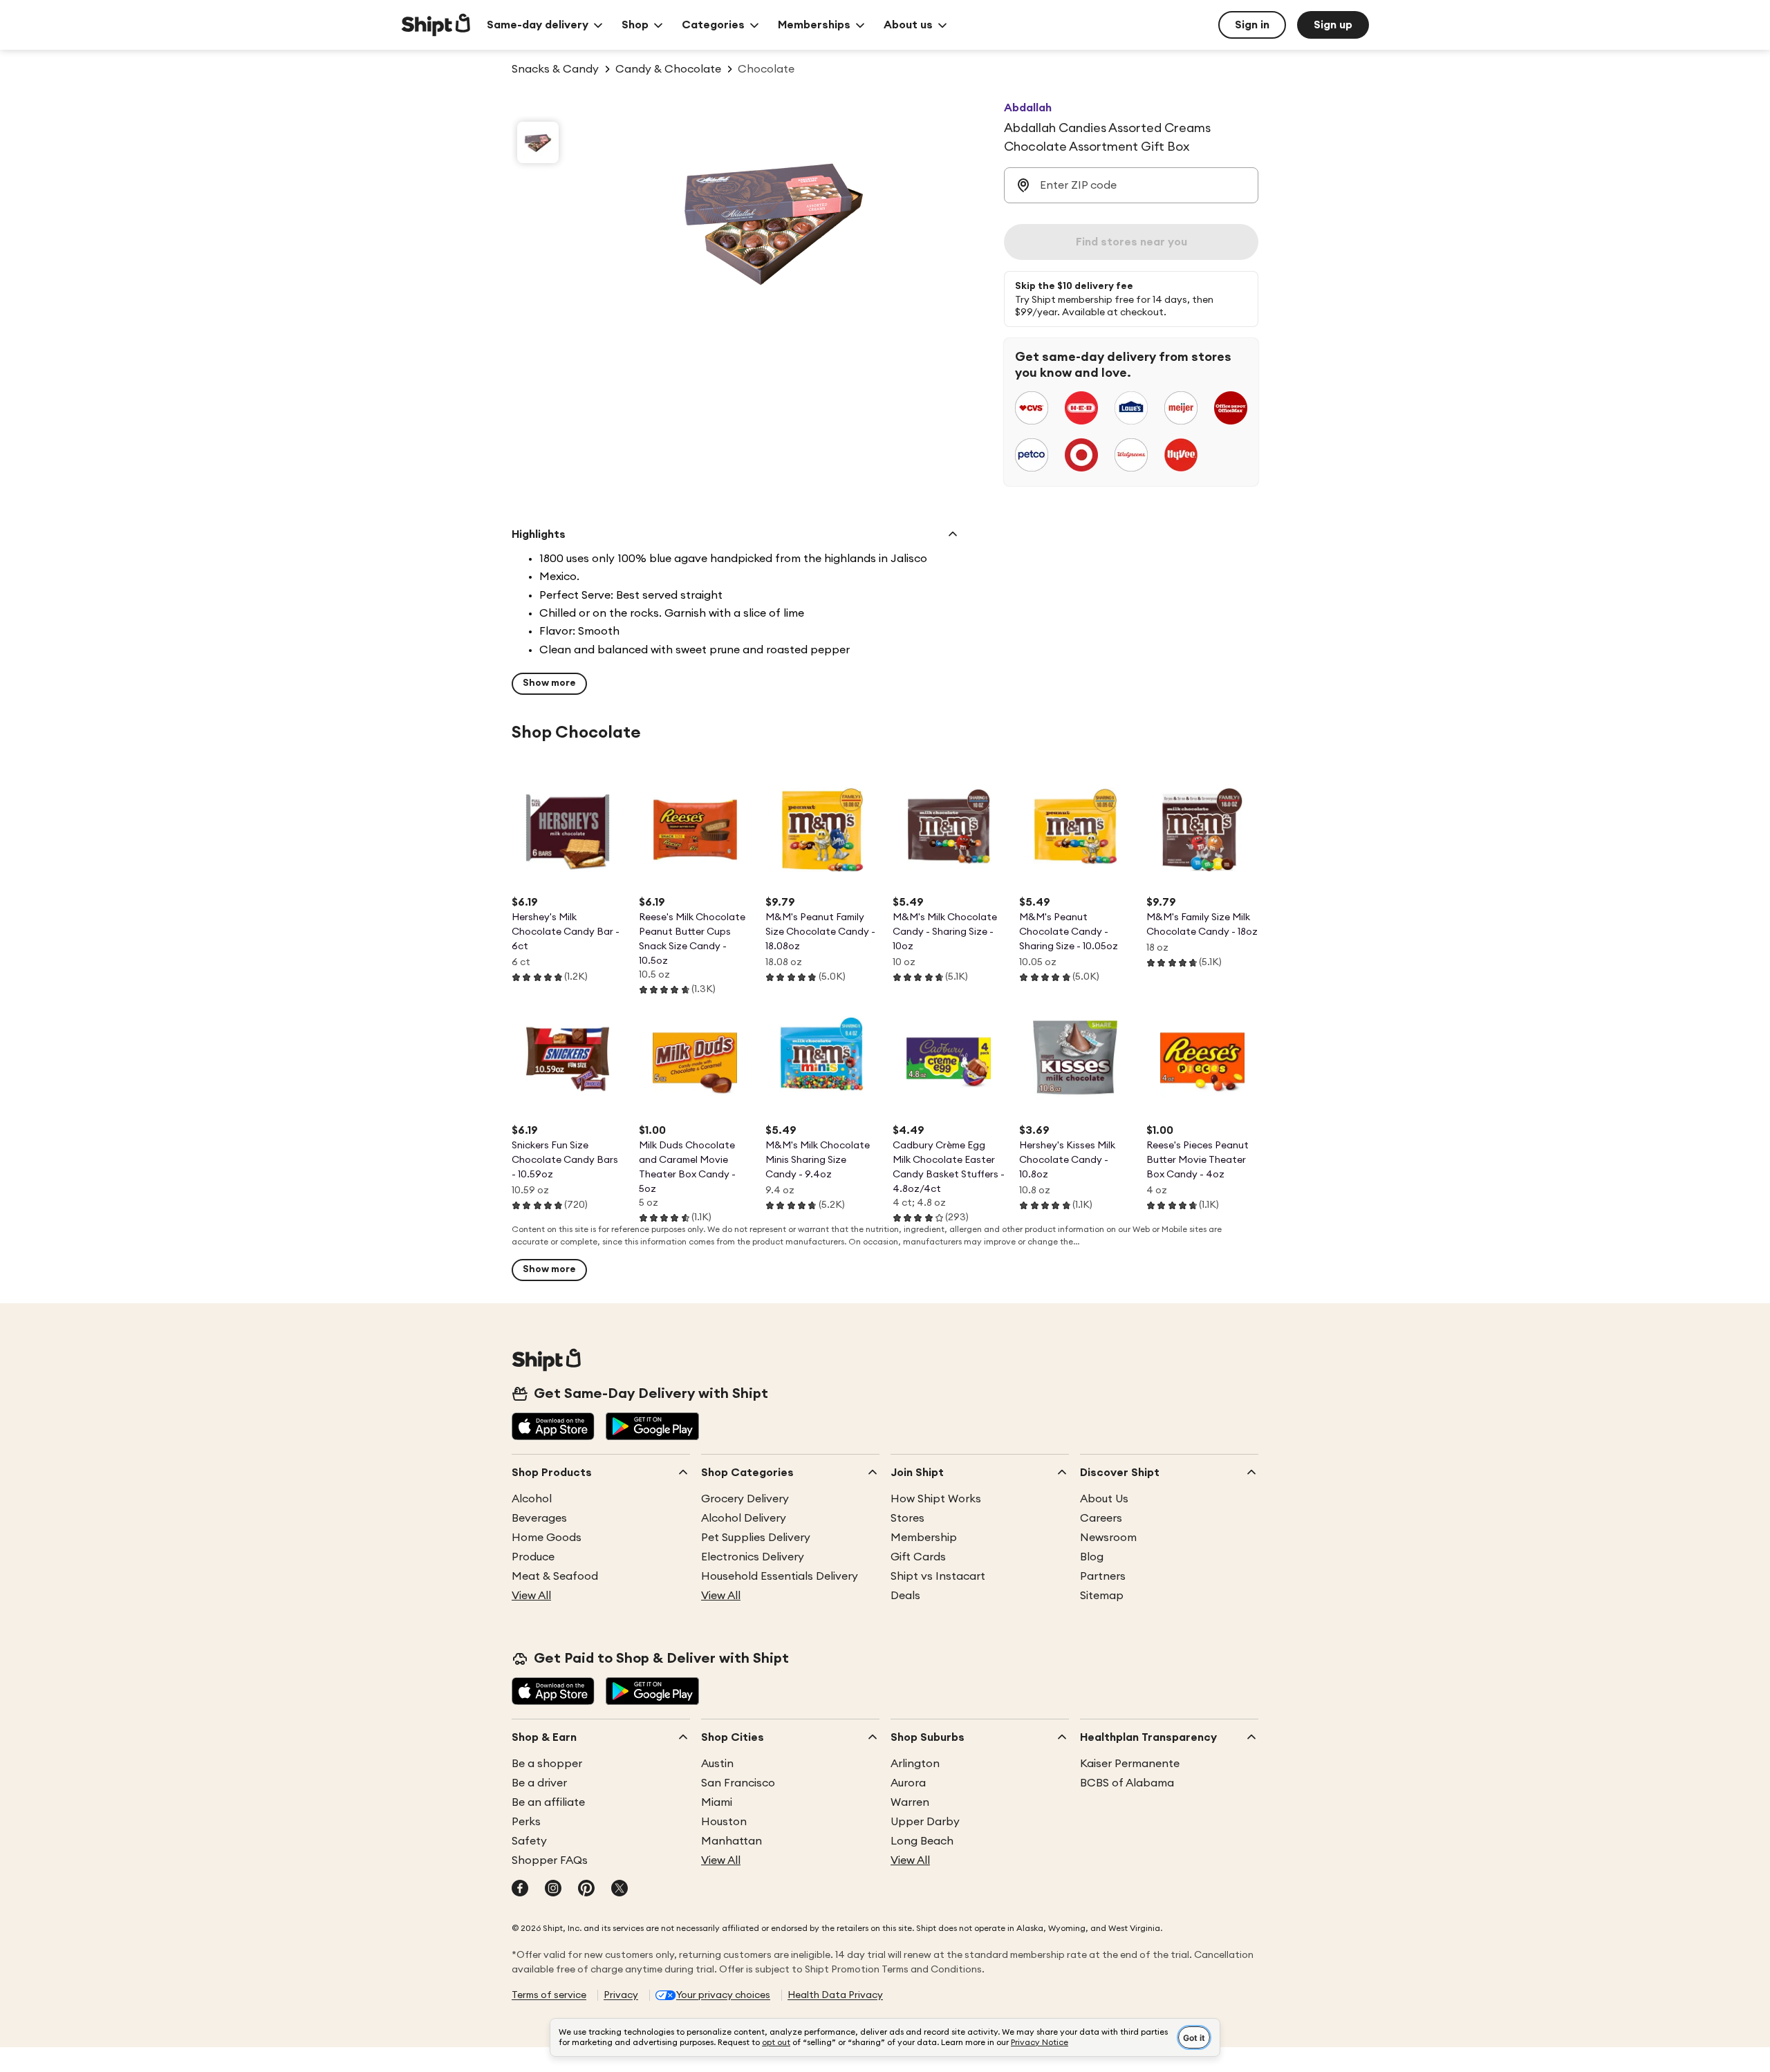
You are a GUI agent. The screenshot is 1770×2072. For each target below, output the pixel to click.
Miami (717, 1802)
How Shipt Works (936, 1499)
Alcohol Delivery (744, 1518)
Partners (1103, 1576)
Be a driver (539, 1783)
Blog (1092, 1557)
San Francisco (738, 1783)
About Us (1104, 1499)
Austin (717, 1764)
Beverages (539, 1518)
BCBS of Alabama (1127, 1783)
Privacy (621, 1995)
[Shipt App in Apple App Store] (553, 1428)
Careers (1101, 1518)
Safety (529, 1841)
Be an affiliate (548, 1802)
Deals (905, 1596)
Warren (910, 1802)
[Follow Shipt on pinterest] (586, 1889)
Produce (533, 1557)
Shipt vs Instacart (938, 1576)
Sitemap (1102, 1596)
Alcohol (532, 1499)
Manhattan (732, 1841)
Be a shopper (547, 1764)
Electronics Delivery (753, 1557)
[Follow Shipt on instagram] (553, 1889)
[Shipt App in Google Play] (652, 1428)
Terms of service (549, 1995)
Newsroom (1108, 1538)
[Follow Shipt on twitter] (619, 1889)
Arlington (915, 1764)
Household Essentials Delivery (780, 1576)
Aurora (908, 1783)
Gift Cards (918, 1557)
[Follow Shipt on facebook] (520, 1889)
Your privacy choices (723, 1995)
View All (531, 1596)
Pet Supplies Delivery (756, 1538)
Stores (907, 1518)
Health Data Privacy (835, 1995)
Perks (526, 1822)
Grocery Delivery (745, 1499)
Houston (724, 1822)
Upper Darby (925, 1822)
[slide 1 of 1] (538, 142)
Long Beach (922, 1841)
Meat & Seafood (555, 1576)
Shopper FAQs (550, 1860)
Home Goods (547, 1538)
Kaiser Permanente (1130, 1764)
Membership (924, 1538)
